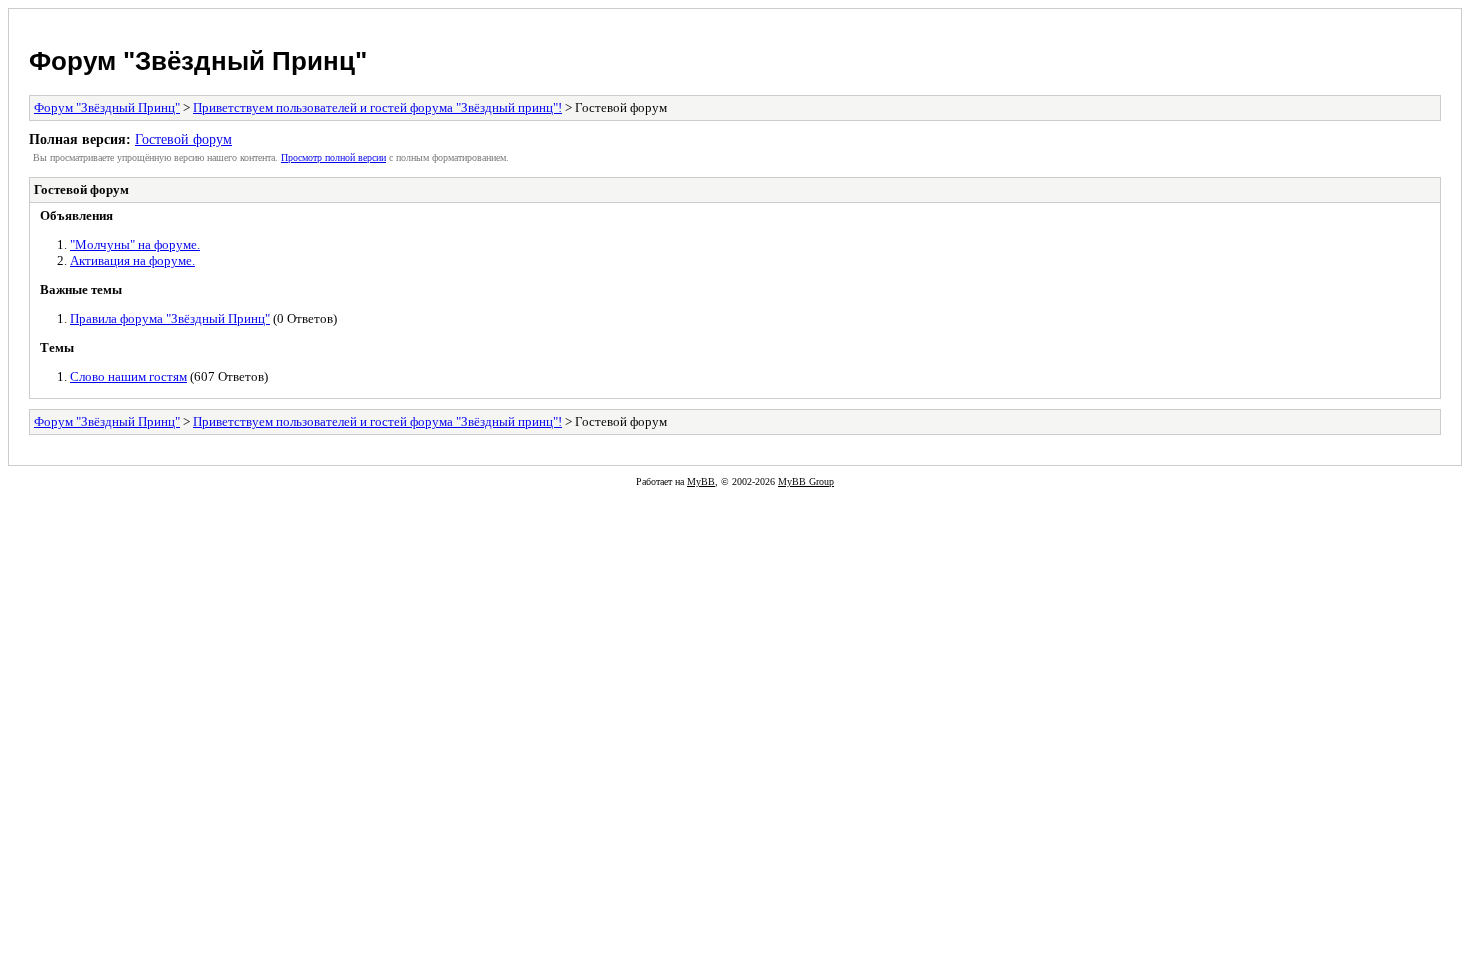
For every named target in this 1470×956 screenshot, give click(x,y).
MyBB (701, 481)
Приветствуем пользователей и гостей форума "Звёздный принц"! (377, 107)
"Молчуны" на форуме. (135, 244)
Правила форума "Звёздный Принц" (170, 318)
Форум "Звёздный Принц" (198, 61)
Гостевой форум (183, 139)
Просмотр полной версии (333, 157)
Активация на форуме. (132, 260)
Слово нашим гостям (128, 376)
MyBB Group (806, 481)
